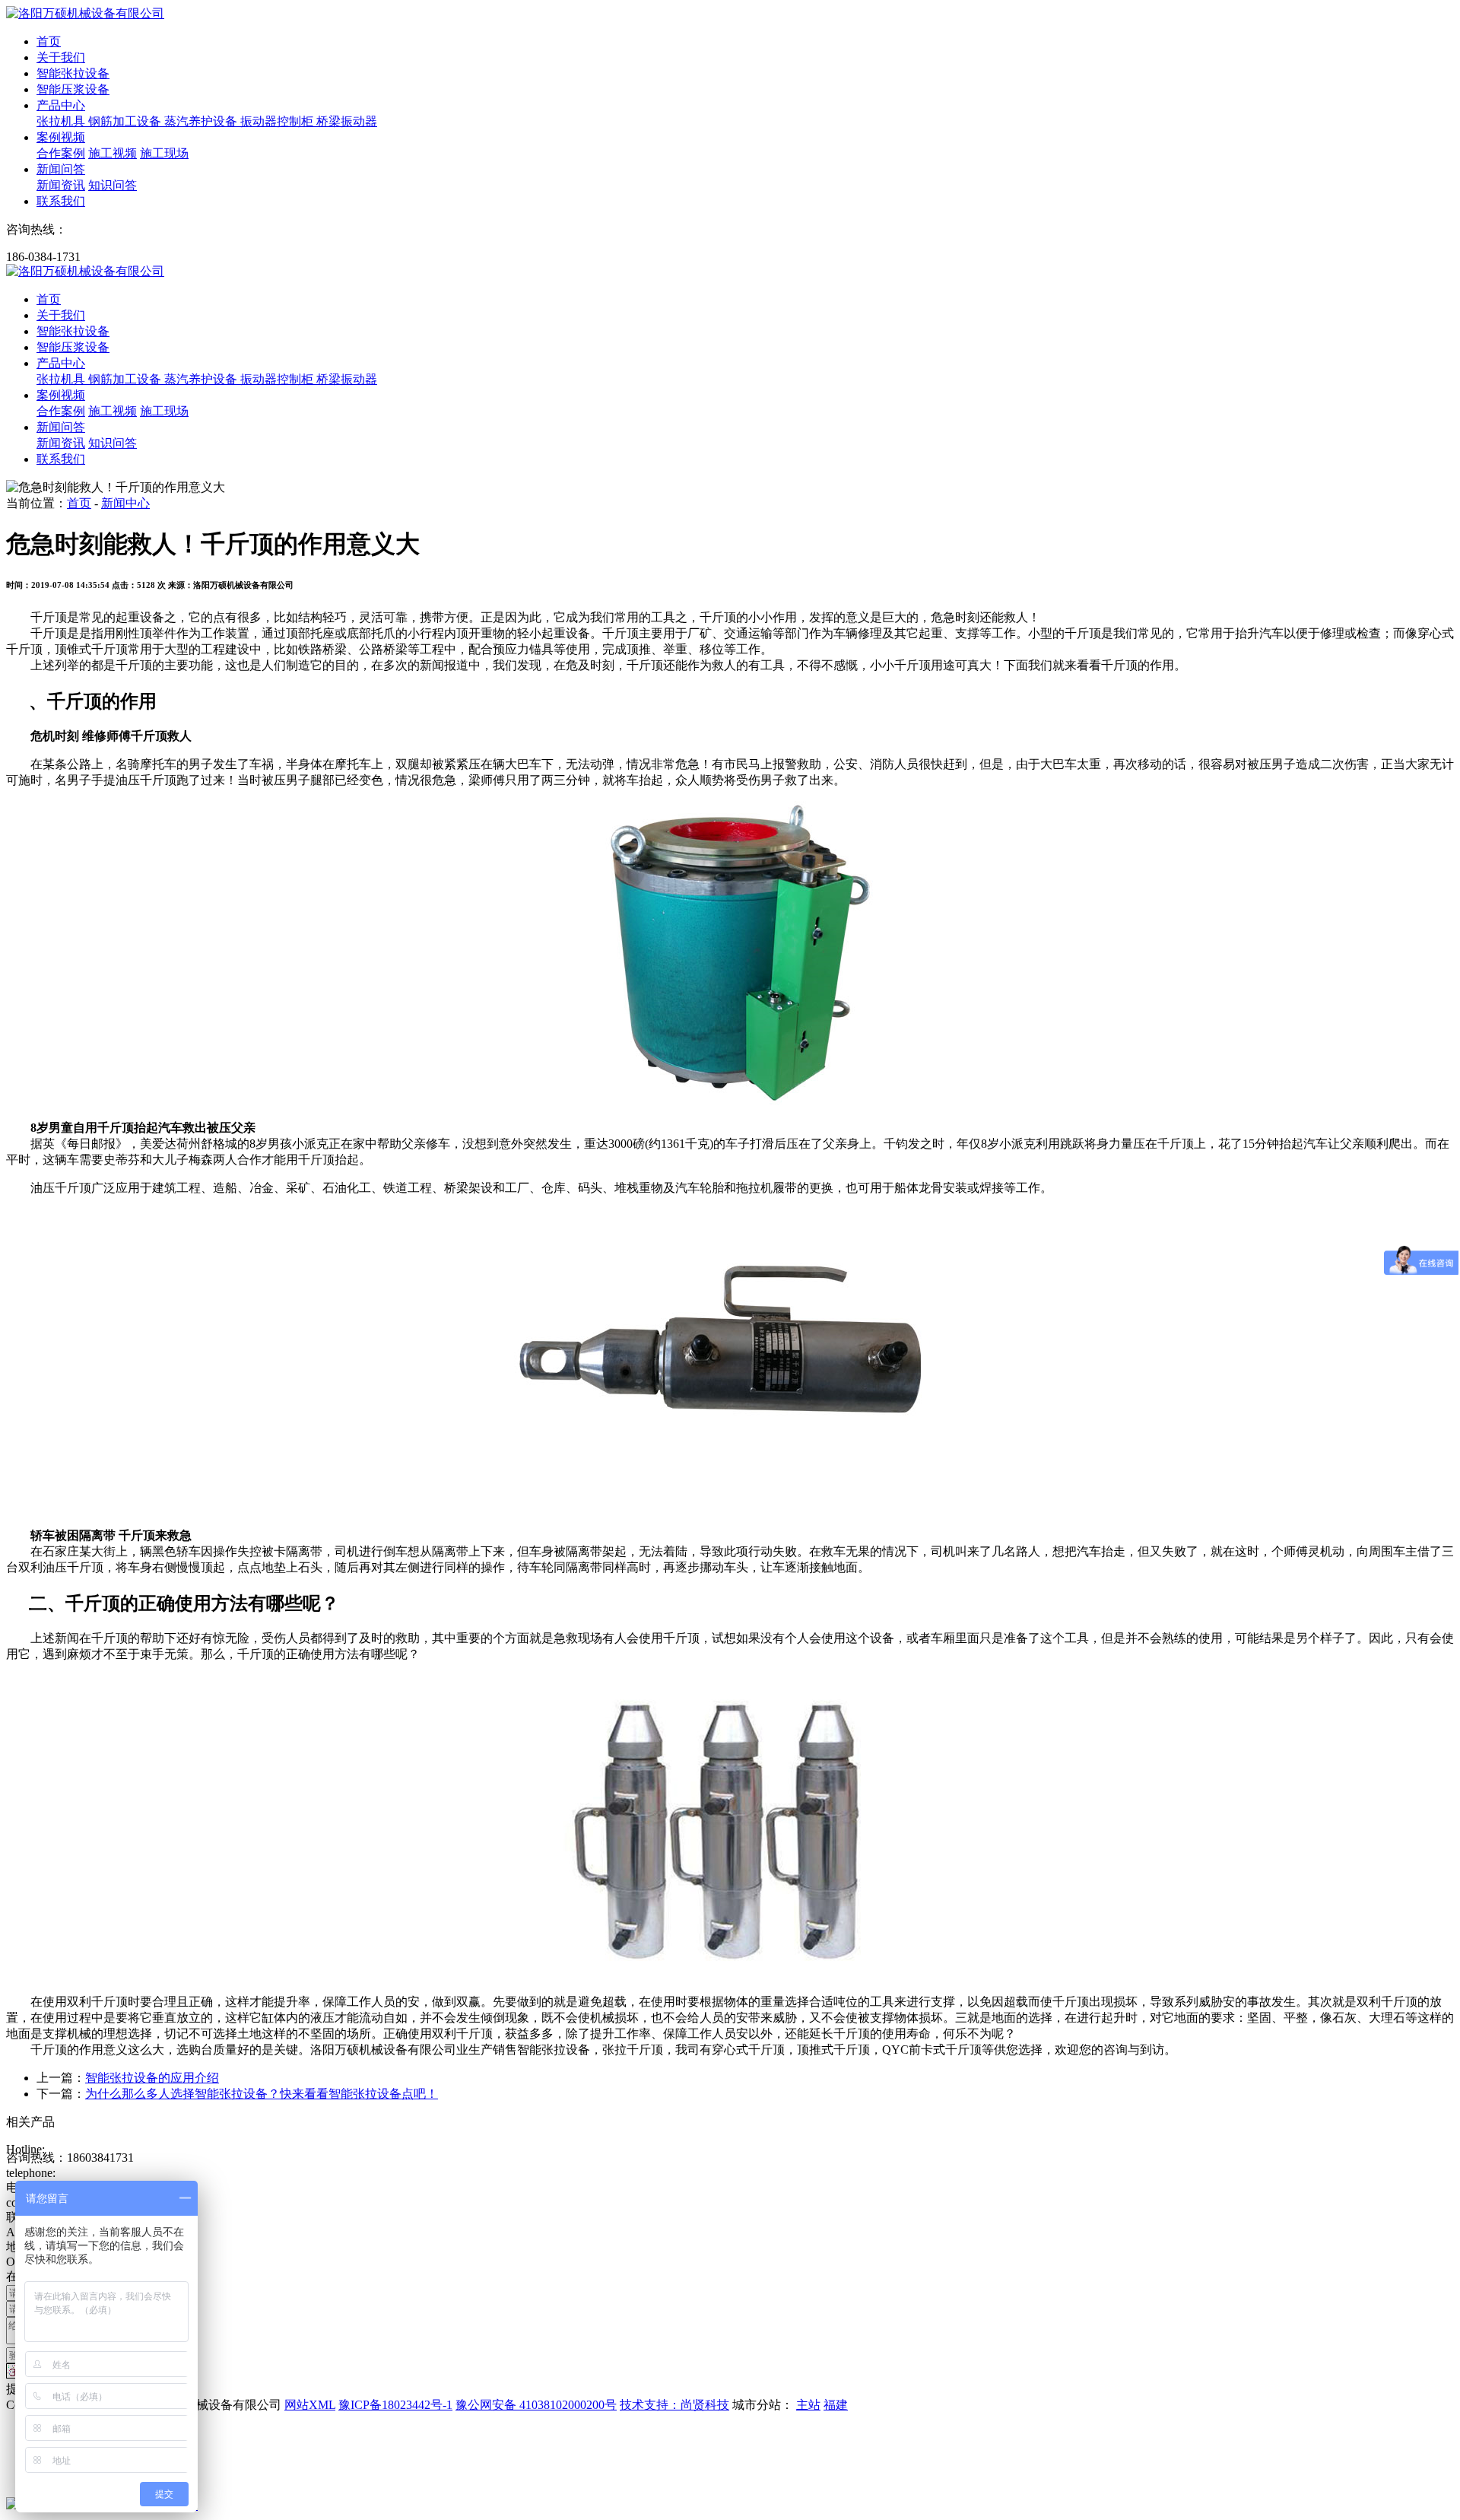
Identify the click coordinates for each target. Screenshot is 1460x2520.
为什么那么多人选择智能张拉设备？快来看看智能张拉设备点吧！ (262, 2094)
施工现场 (164, 153)
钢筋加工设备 (126, 121)
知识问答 (113, 185)
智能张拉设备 (73, 73)
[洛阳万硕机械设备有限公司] (85, 13)
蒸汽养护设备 (202, 121)
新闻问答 (61, 169)
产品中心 (61, 105)
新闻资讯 (61, 185)
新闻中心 (125, 503)
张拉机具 (62, 121)
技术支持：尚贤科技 (674, 2405)
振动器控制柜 (278, 121)
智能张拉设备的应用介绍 (152, 2078)
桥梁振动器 (347, 121)
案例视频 (61, 137)
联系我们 (61, 201)
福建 (836, 2405)
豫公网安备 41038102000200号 (536, 2405)
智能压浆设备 (73, 89)
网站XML (310, 2405)
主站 (808, 2405)
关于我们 (61, 57)
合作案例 (61, 153)
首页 (49, 41)
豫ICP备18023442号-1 (395, 2405)
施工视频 (113, 153)
